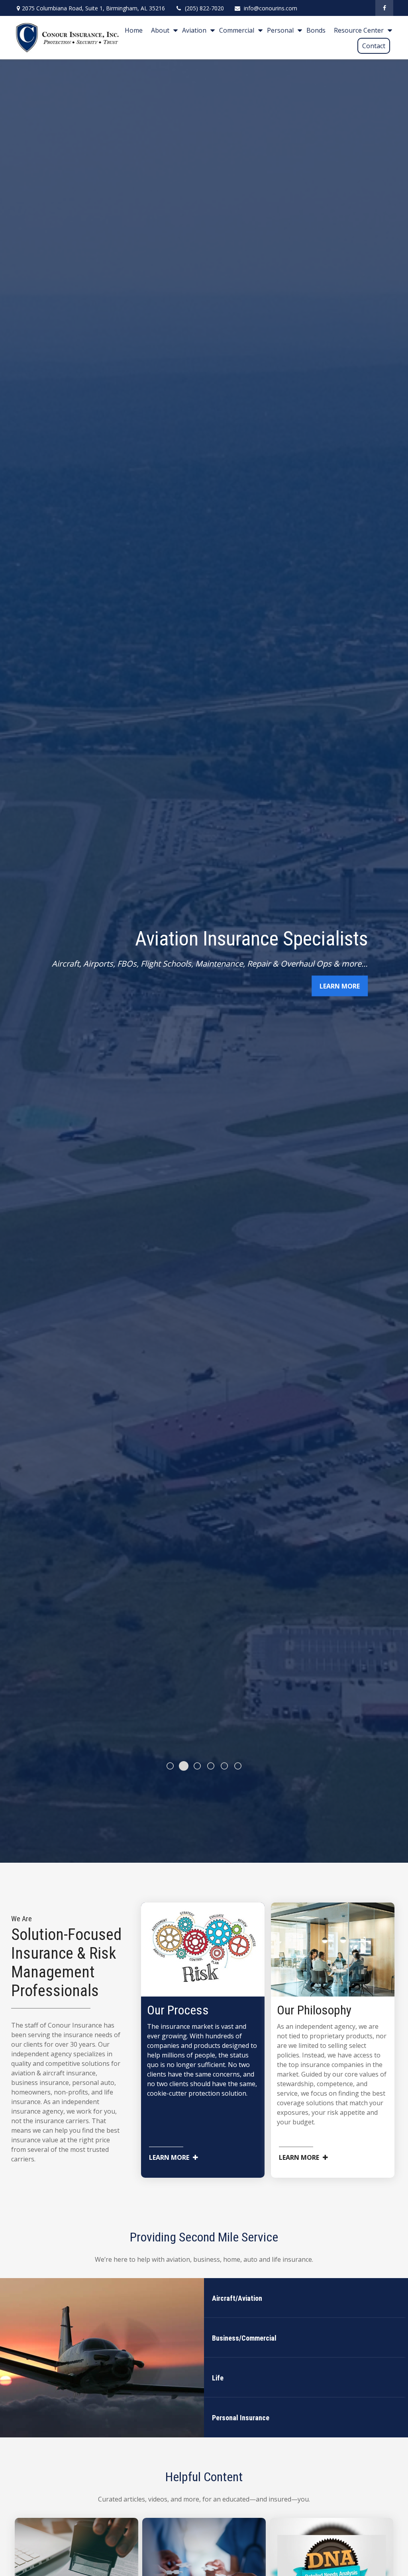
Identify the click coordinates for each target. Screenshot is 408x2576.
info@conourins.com (271, 8)
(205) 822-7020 (204, 8)
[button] (134, 30)
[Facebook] (384, 8)
